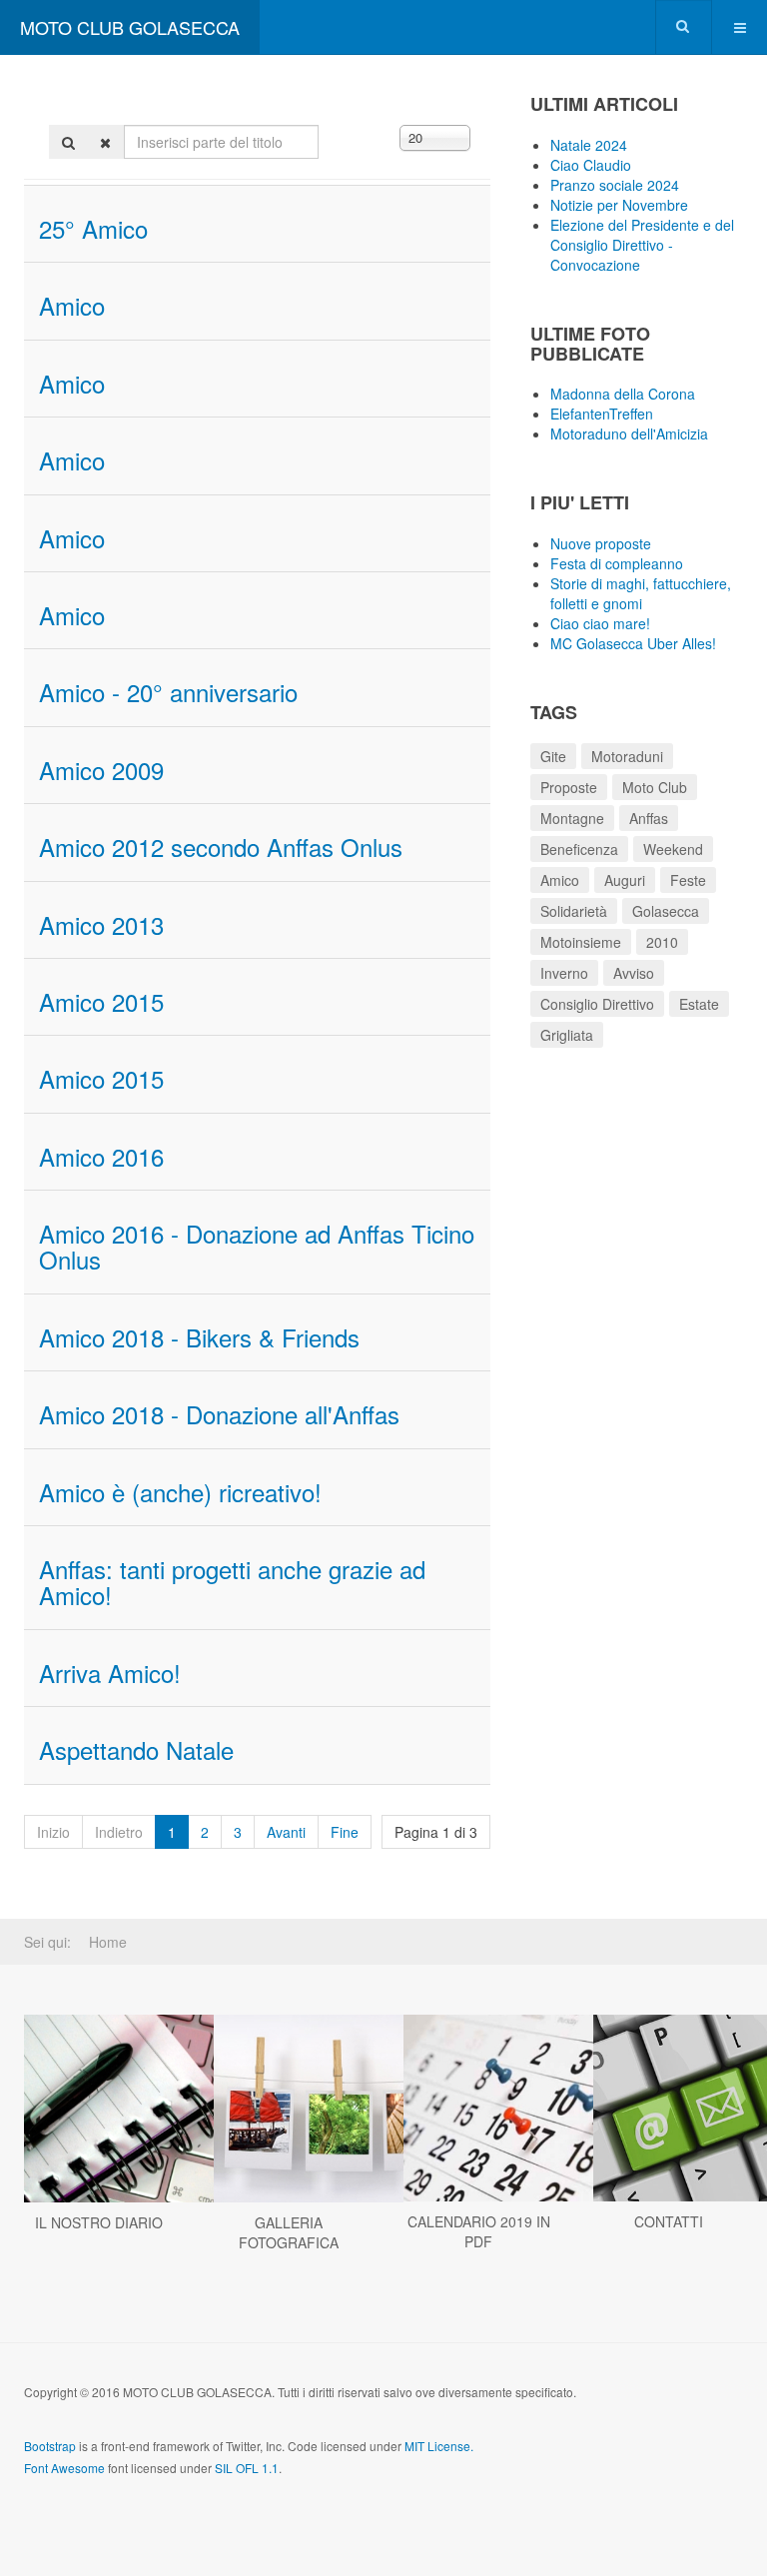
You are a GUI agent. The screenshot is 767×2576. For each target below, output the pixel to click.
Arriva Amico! (110, 1673)
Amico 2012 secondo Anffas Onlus (221, 847)
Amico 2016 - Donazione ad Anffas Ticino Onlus (257, 1246)
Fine (345, 1832)
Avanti (286, 1832)
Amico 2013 (101, 924)
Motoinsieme (581, 942)
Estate (699, 1004)
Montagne (572, 818)
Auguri (625, 880)
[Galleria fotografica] (289, 2109)
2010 (662, 942)
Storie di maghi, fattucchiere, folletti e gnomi (641, 593)
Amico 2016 (101, 1156)
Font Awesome (64, 2468)
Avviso (634, 973)
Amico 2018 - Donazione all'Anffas (219, 1414)
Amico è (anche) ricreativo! (180, 1492)
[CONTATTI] (668, 2109)
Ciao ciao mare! (600, 623)
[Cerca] (68, 142)
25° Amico (93, 228)
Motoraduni (627, 756)
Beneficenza (579, 849)
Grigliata (567, 1035)
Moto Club (655, 787)
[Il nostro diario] (99, 2109)
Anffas (649, 818)
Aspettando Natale (136, 1749)
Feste (688, 880)
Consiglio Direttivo (597, 1004)
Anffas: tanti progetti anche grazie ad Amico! (232, 1582)
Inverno (564, 973)
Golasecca (666, 911)
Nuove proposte (601, 543)
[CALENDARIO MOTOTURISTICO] (478, 2109)
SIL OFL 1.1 (247, 2468)
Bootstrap (50, 2446)
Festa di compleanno (617, 563)
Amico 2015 (101, 1001)
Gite (553, 756)
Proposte (569, 787)
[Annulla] (105, 142)
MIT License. (439, 2446)
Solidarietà (574, 911)
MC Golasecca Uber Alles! (633, 643)
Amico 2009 (101, 770)
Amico (72, 305)
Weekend (673, 849)
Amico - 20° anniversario (168, 692)
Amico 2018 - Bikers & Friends (199, 1337)
